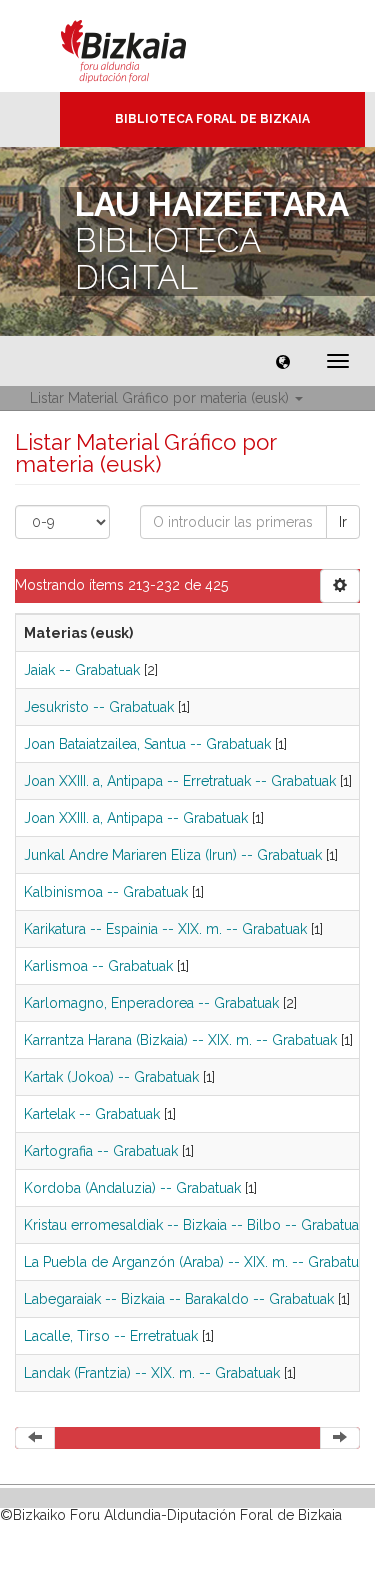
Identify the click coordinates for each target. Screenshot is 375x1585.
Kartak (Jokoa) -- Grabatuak (111, 1077)
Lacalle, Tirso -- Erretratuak (111, 1336)
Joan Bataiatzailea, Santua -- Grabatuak (147, 744)
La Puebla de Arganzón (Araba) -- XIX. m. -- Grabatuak (198, 1262)
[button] (283, 361)
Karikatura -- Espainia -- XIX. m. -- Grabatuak (165, 929)
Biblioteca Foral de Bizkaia (212, 119)
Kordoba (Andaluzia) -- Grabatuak (132, 1188)
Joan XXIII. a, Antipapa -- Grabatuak (136, 818)
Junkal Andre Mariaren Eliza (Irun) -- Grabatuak (173, 855)
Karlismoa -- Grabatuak (98, 966)
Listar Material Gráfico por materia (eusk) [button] (161, 398)
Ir (343, 522)
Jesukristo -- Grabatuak (99, 707)
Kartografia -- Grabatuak (101, 1151)
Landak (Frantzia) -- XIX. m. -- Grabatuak (152, 1373)
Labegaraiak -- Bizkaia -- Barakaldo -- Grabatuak (179, 1299)
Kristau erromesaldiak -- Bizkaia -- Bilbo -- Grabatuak (195, 1225)
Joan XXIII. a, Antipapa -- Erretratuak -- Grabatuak (180, 781)
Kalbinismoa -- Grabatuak (106, 892)
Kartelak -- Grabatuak (92, 1114)
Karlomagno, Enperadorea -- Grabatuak (151, 1003)
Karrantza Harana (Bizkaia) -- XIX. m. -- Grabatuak (180, 1040)
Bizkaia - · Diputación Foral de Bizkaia (144, 46)
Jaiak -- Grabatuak (82, 670)
